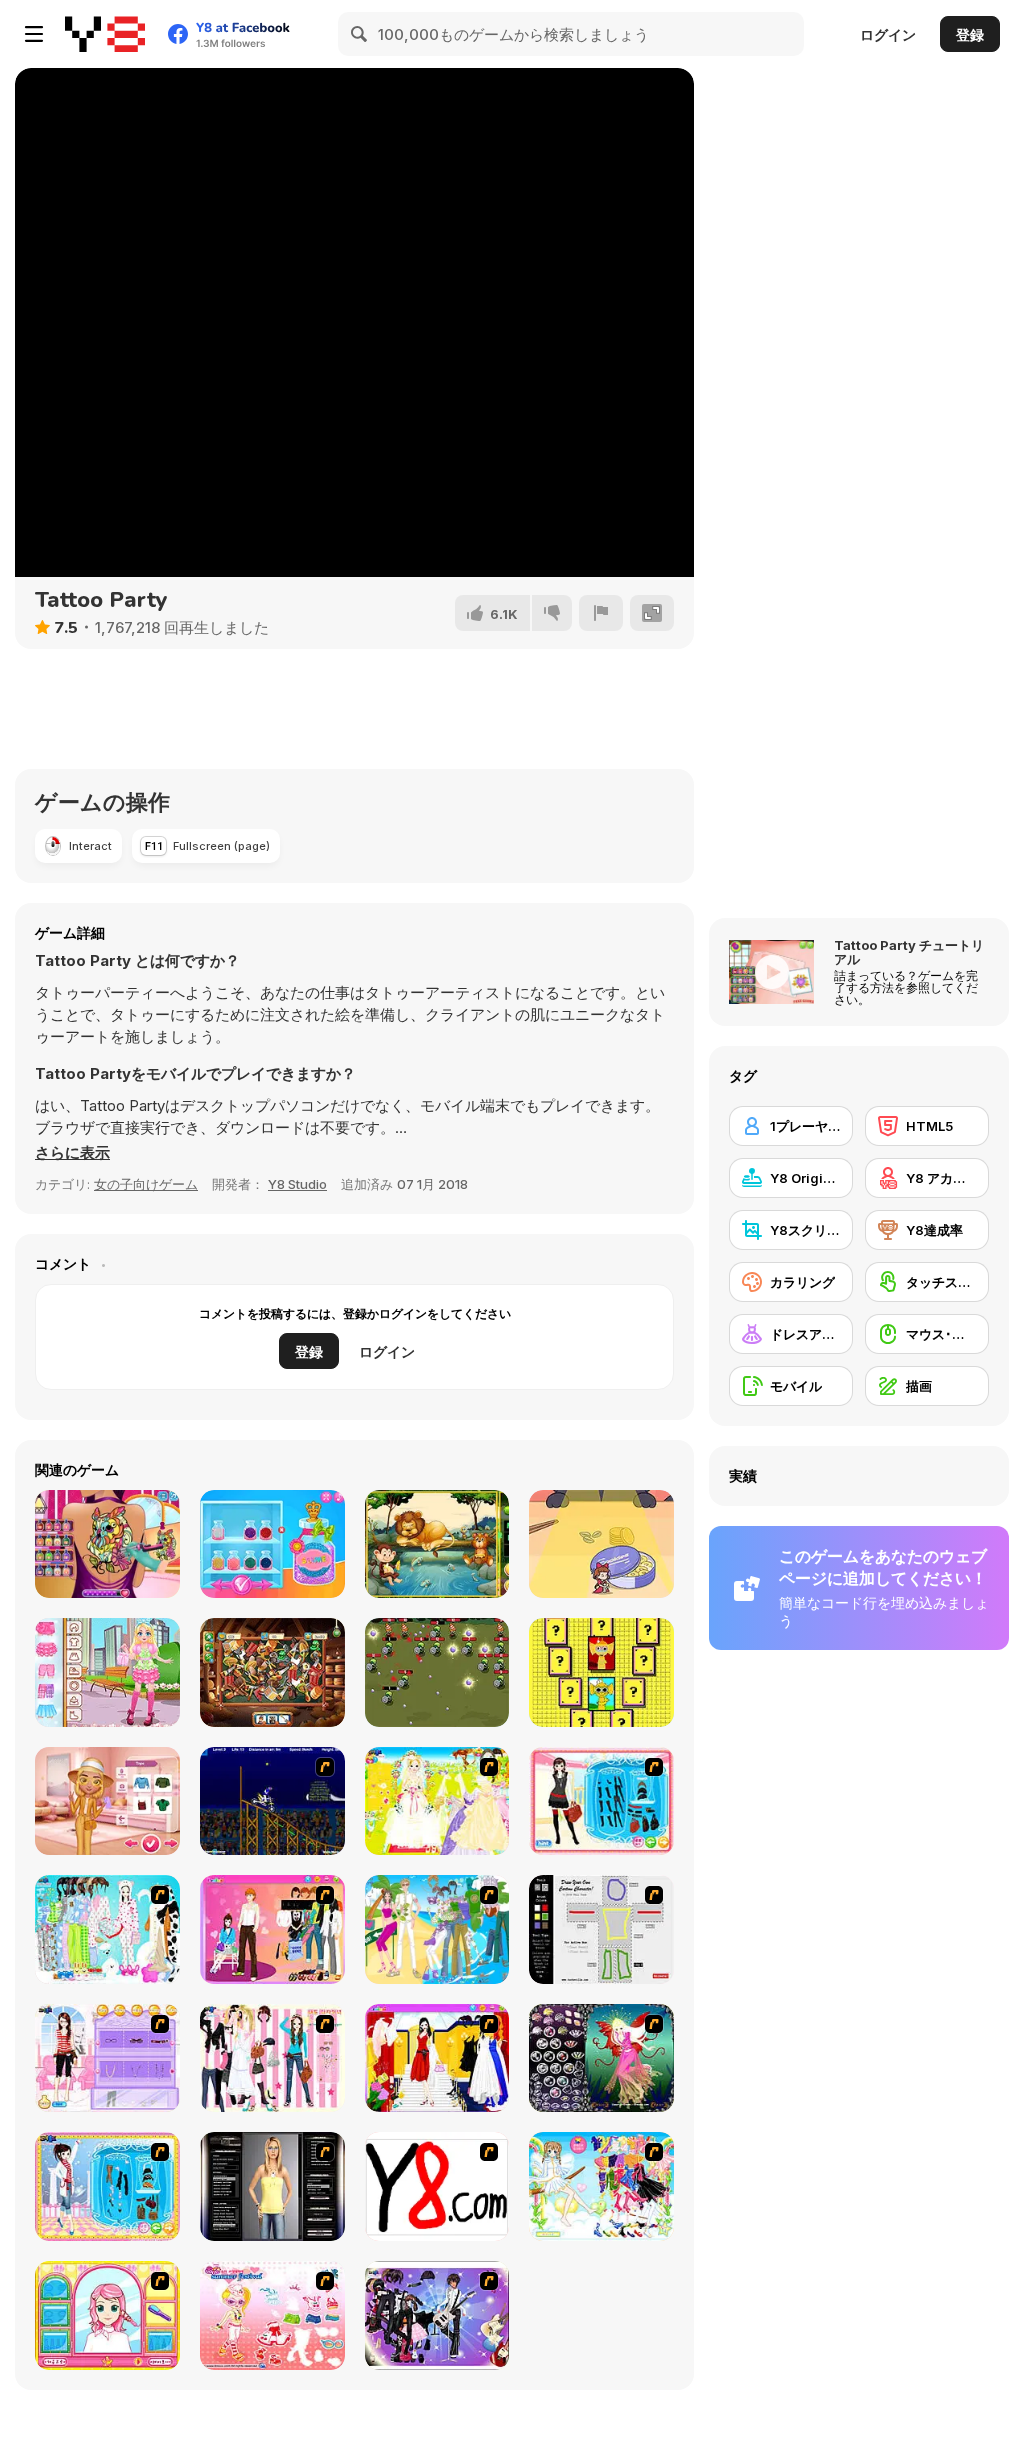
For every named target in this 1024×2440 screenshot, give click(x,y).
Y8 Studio (297, 1184)
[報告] (601, 613)
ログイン (888, 34)
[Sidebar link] (34, 34)
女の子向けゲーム (146, 1184)
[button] (72, 1153)
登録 (970, 34)
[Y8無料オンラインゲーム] (105, 34)
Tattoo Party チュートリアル (909, 952)
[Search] (360, 34)
